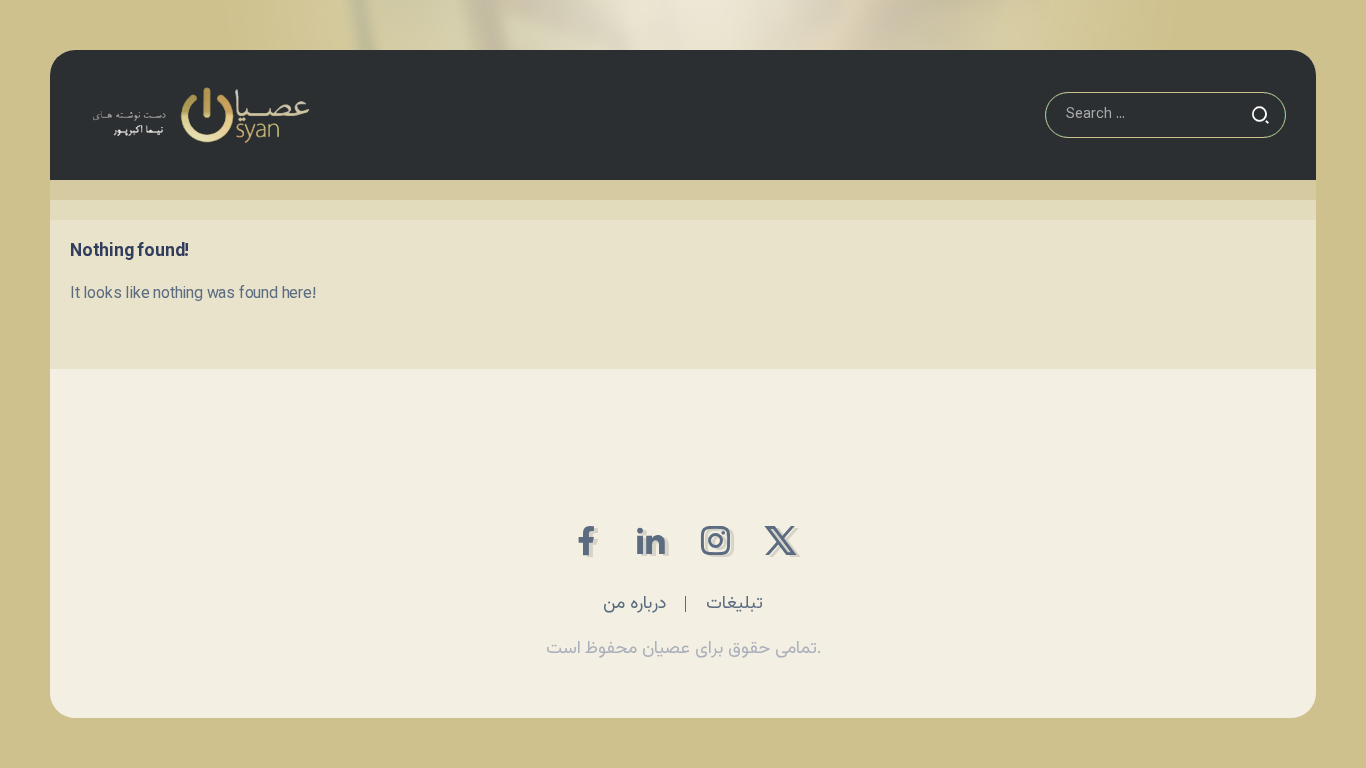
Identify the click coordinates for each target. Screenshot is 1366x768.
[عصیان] (200, 115)
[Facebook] (585, 540)
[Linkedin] (650, 540)
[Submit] (1260, 115)
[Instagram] (715, 540)
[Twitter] (780, 540)
